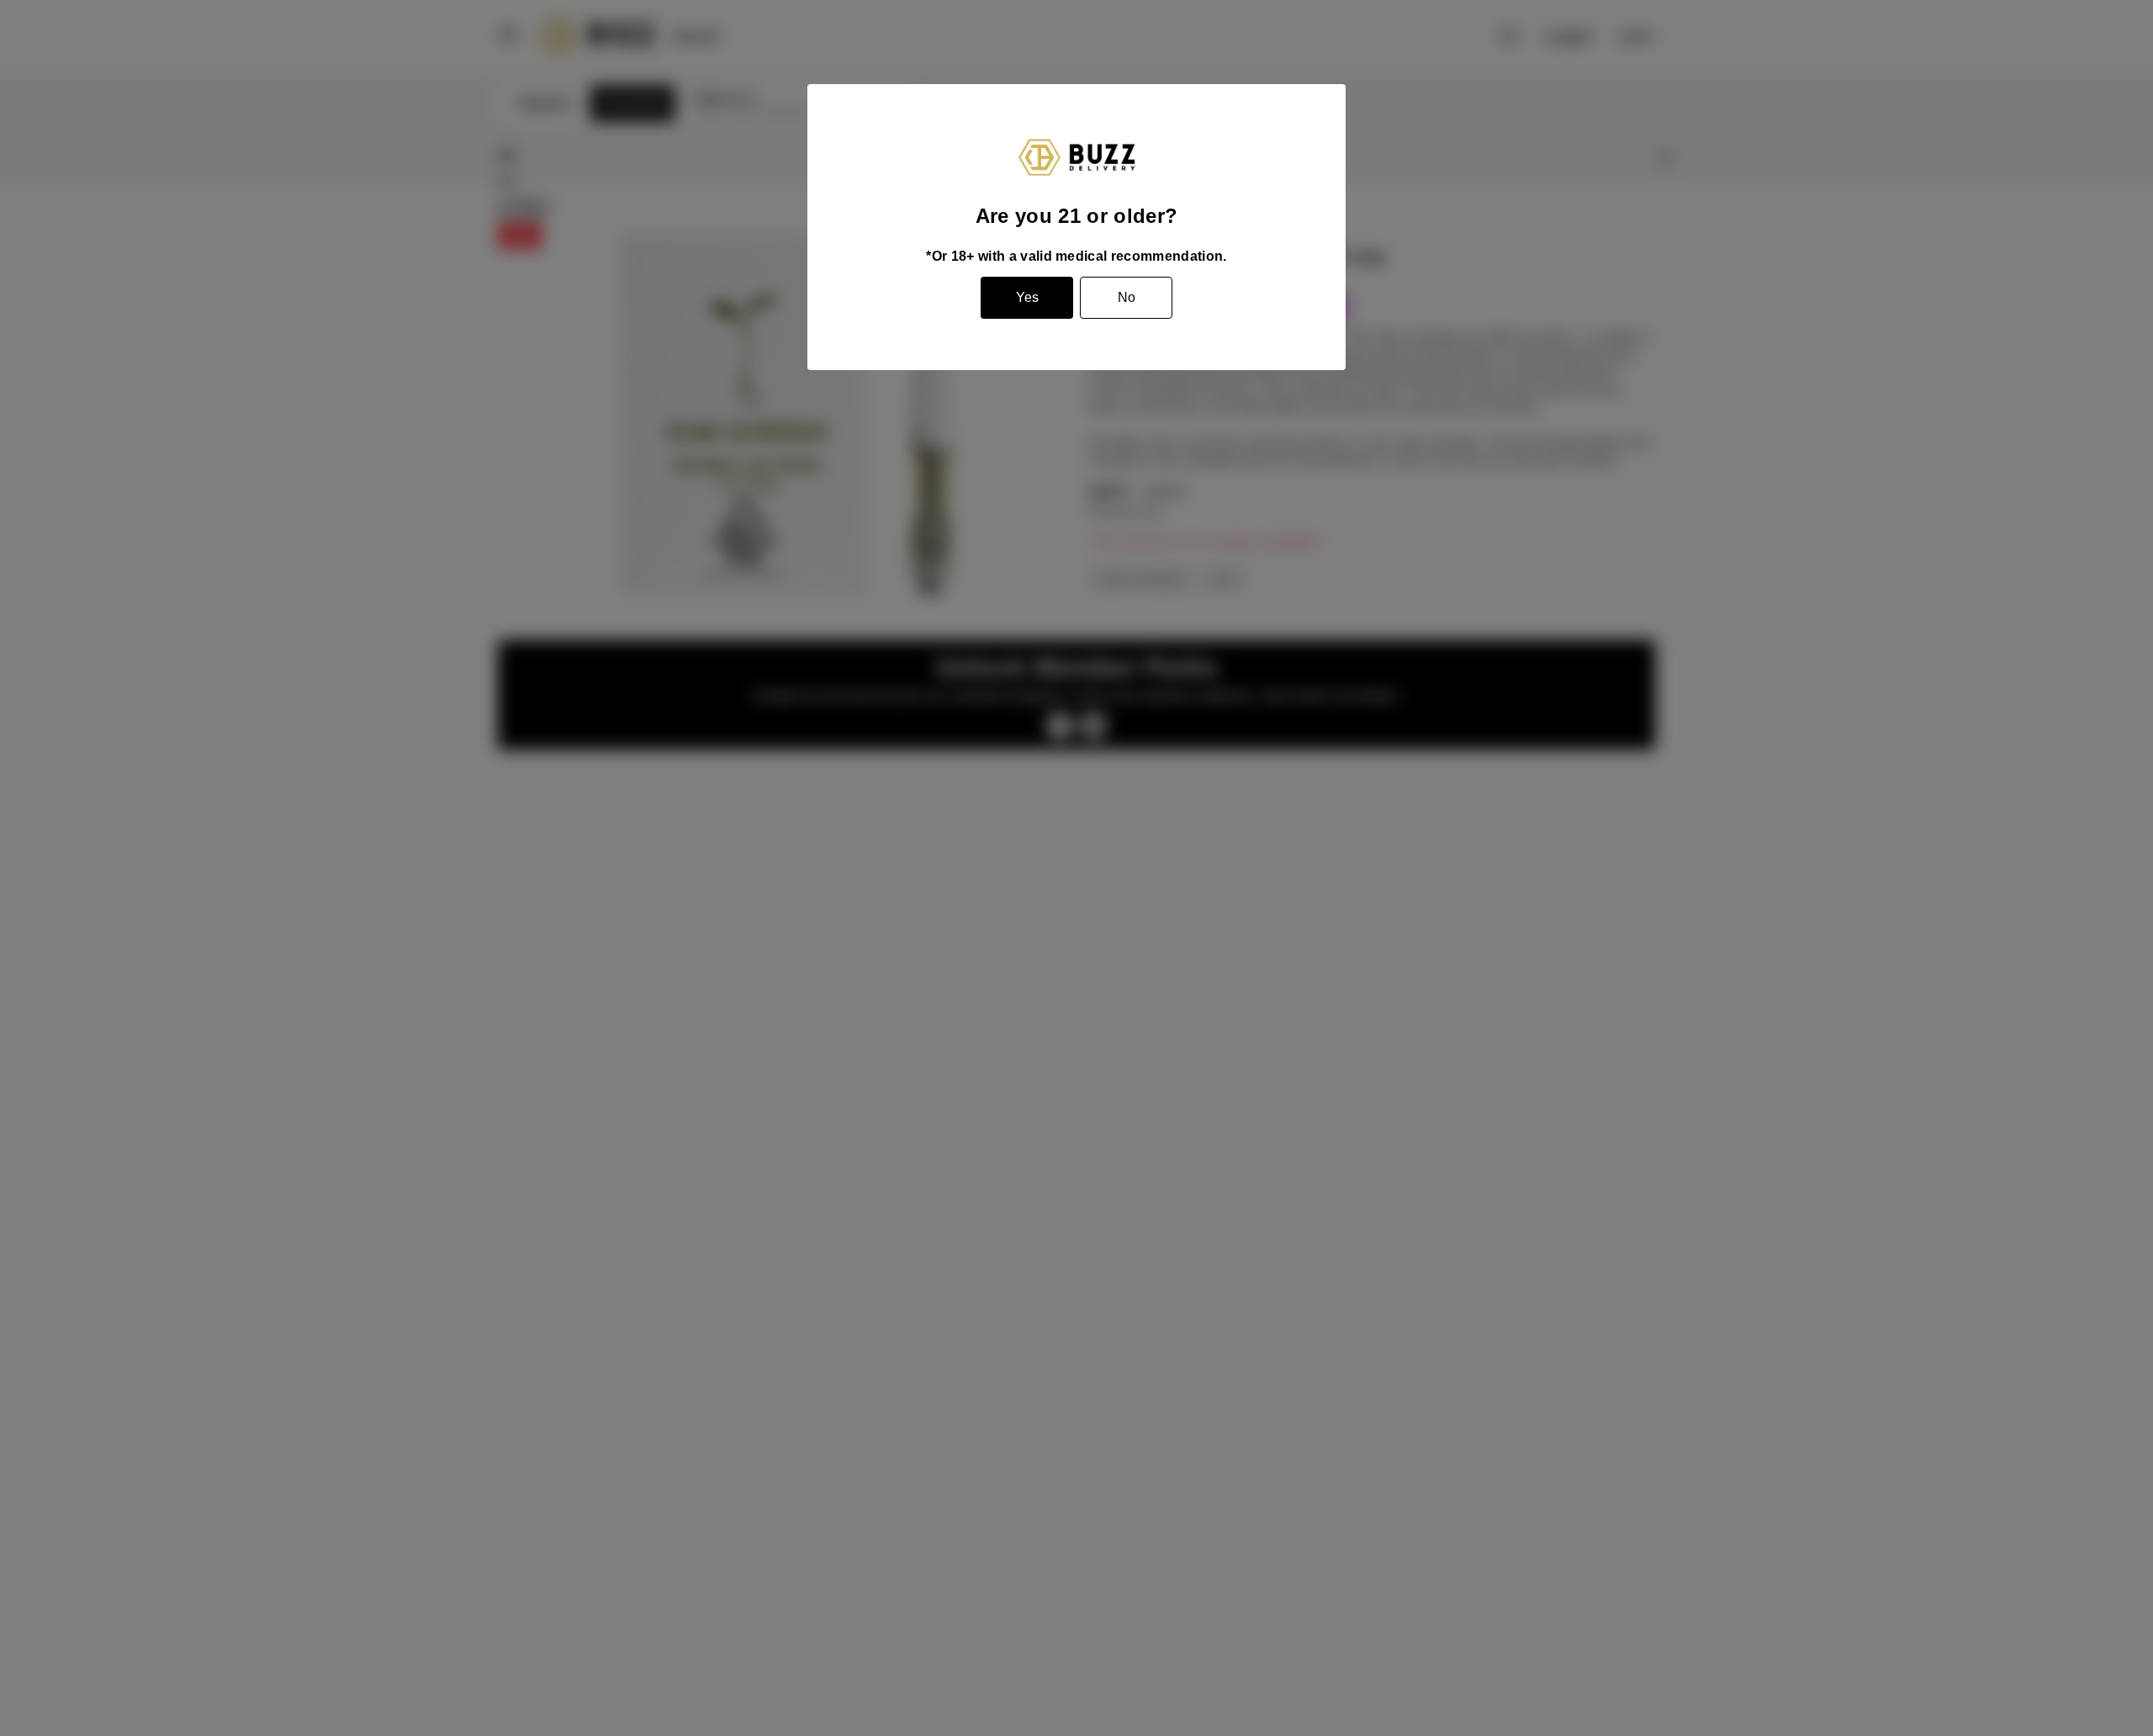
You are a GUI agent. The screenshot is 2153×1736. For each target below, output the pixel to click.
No (1127, 297)
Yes (1027, 297)
